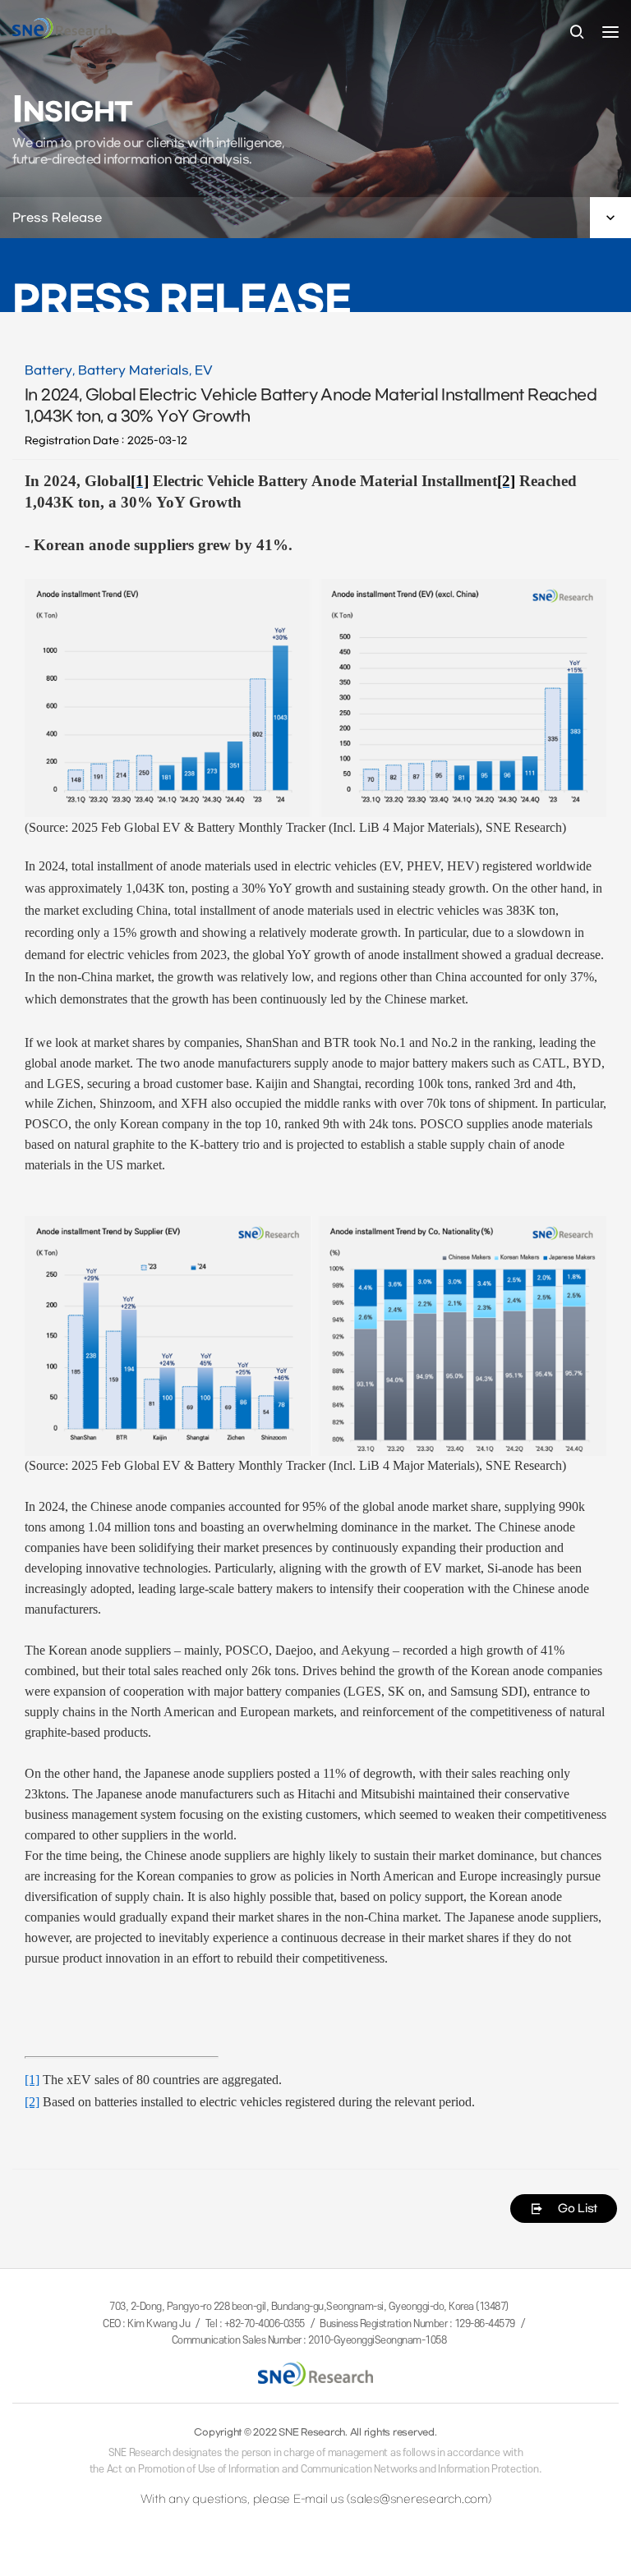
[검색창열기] (577, 33)
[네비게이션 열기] (610, 32)
